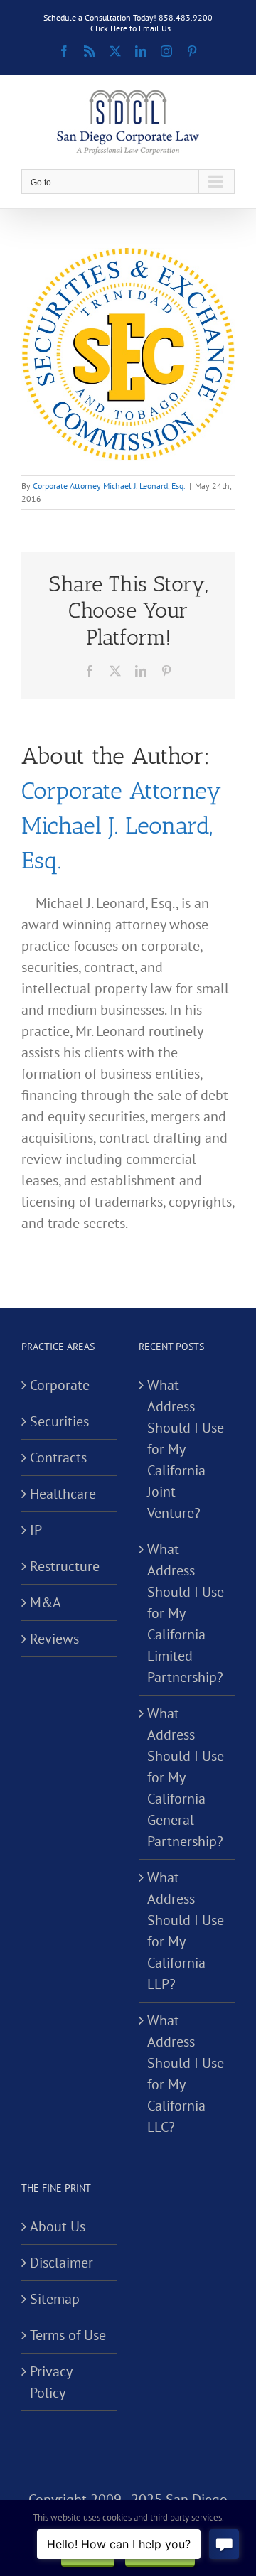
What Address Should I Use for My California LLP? (186, 1931)
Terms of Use (68, 2335)
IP (36, 1530)
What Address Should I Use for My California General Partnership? (186, 1777)
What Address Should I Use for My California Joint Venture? (186, 1449)
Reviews (54, 1639)
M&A (46, 1602)
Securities (59, 1421)
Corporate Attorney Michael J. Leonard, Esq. (109, 486)
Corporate (60, 1385)
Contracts (58, 1457)
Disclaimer (62, 2263)
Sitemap (55, 2299)
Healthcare (63, 1494)
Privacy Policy (51, 2382)
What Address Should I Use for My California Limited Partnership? (186, 1613)
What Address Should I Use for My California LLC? (186, 2074)
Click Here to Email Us (130, 28)
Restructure (65, 1566)
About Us (58, 2226)
